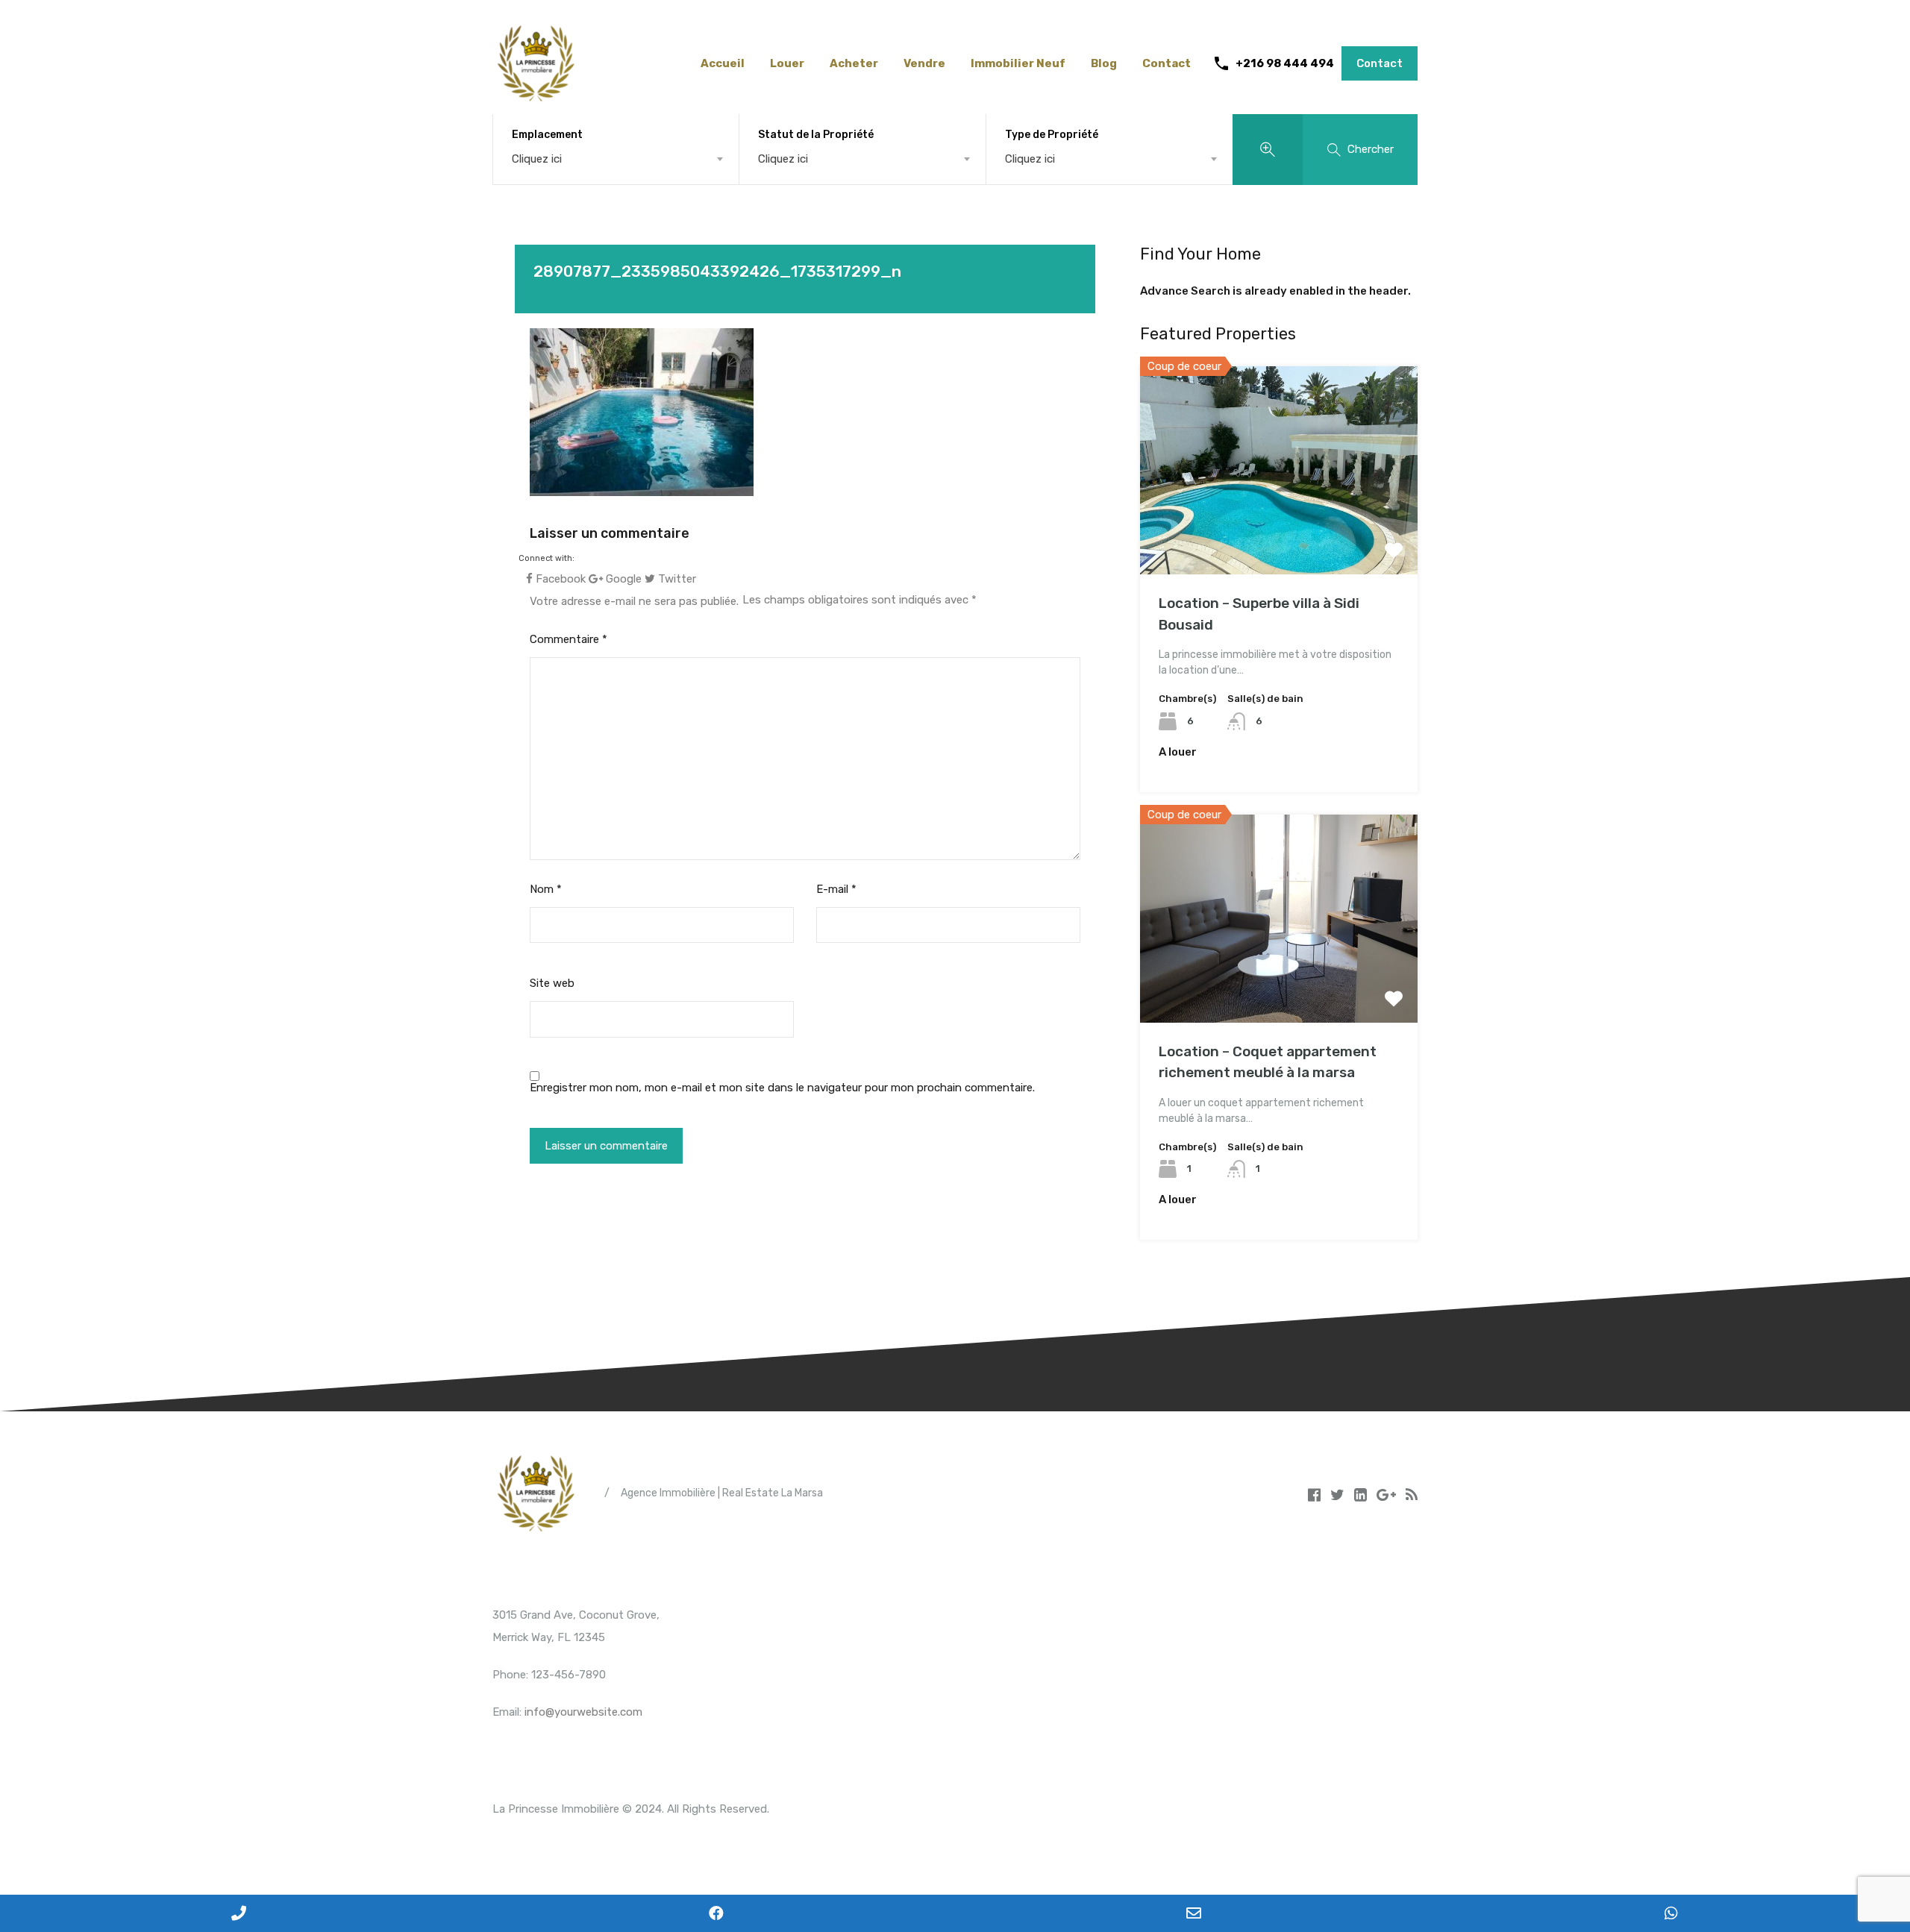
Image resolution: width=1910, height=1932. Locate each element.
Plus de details (1279, 533)
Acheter (854, 63)
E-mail (836, 889)
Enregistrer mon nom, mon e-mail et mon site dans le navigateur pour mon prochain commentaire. (782, 1088)
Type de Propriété (1052, 135)
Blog (1104, 63)
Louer (787, 63)
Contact (1167, 63)
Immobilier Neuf (1018, 63)
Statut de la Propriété (816, 135)
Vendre (924, 63)
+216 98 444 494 (1285, 63)
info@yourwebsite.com (583, 1712)
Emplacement (547, 135)
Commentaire (569, 639)
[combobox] (616, 159)
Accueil (723, 63)
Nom (546, 889)
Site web (552, 983)
